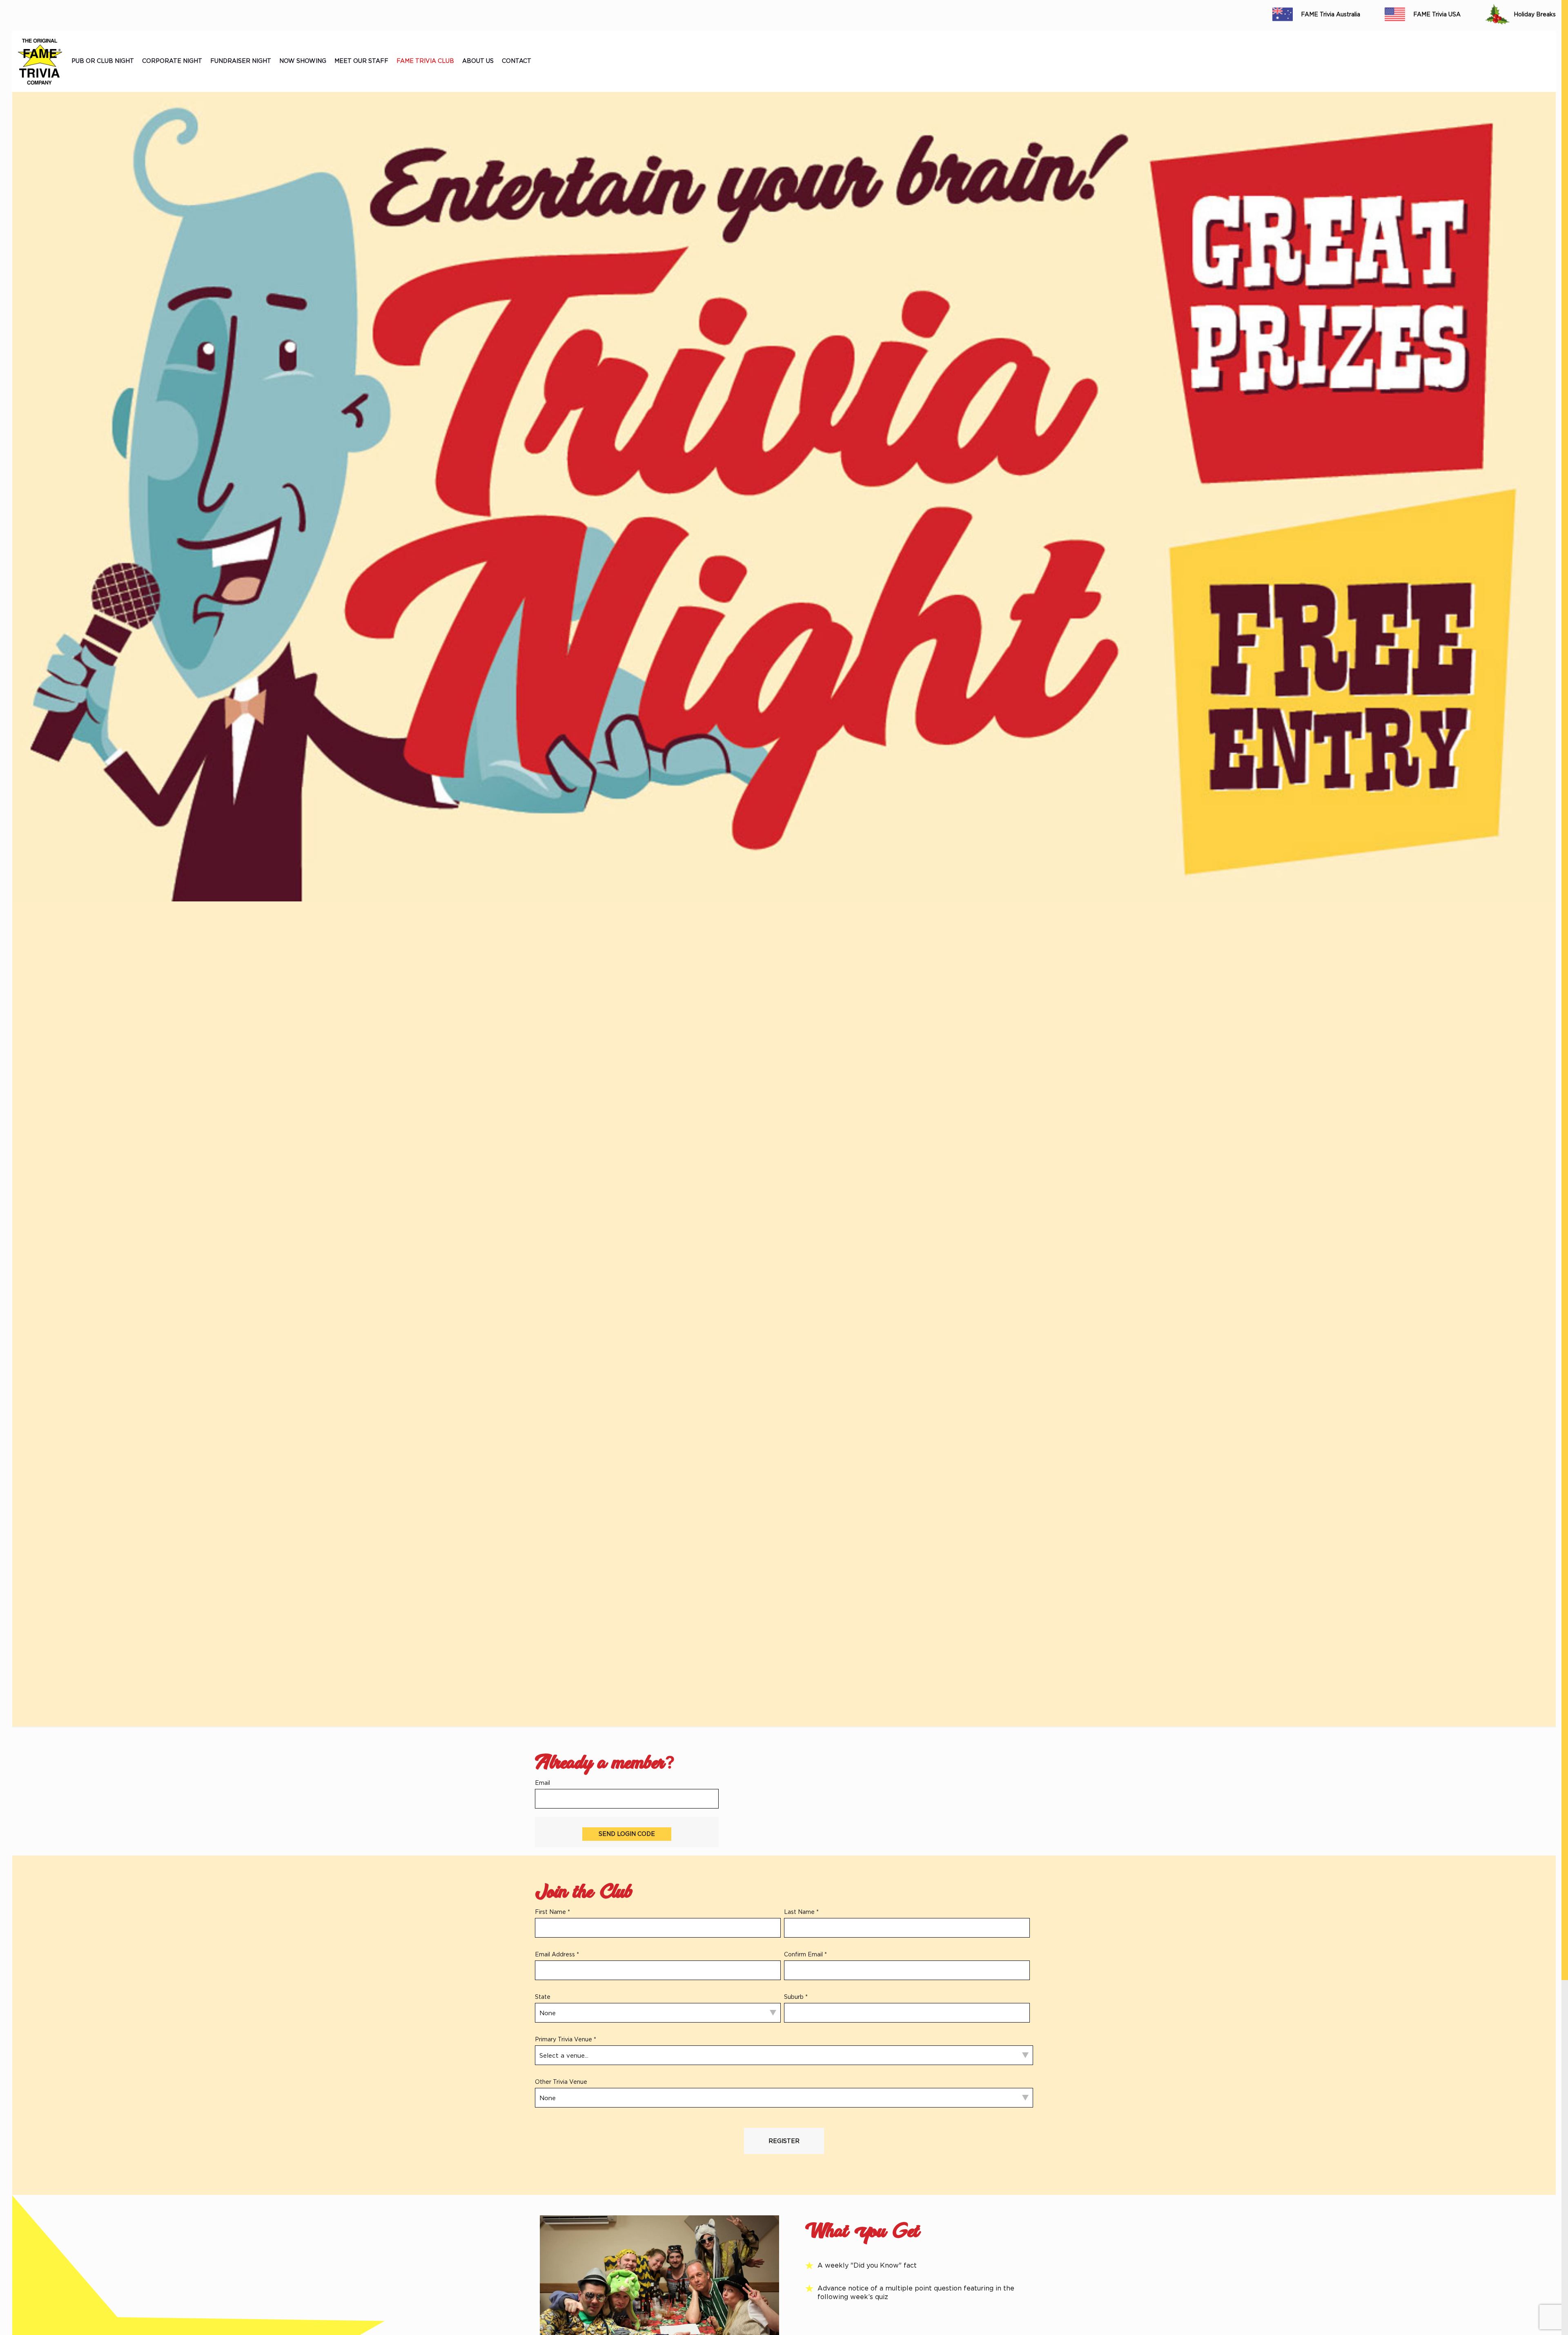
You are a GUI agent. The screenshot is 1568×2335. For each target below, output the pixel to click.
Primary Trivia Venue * (566, 2039)
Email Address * (557, 1954)
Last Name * (801, 1912)
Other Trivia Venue (561, 2082)
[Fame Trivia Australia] (40, 61)
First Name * (552, 1912)
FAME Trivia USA (1437, 14)
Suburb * (796, 1997)
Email (542, 1783)
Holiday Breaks (1535, 14)
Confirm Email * (805, 1954)
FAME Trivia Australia (1331, 14)
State (543, 1997)
